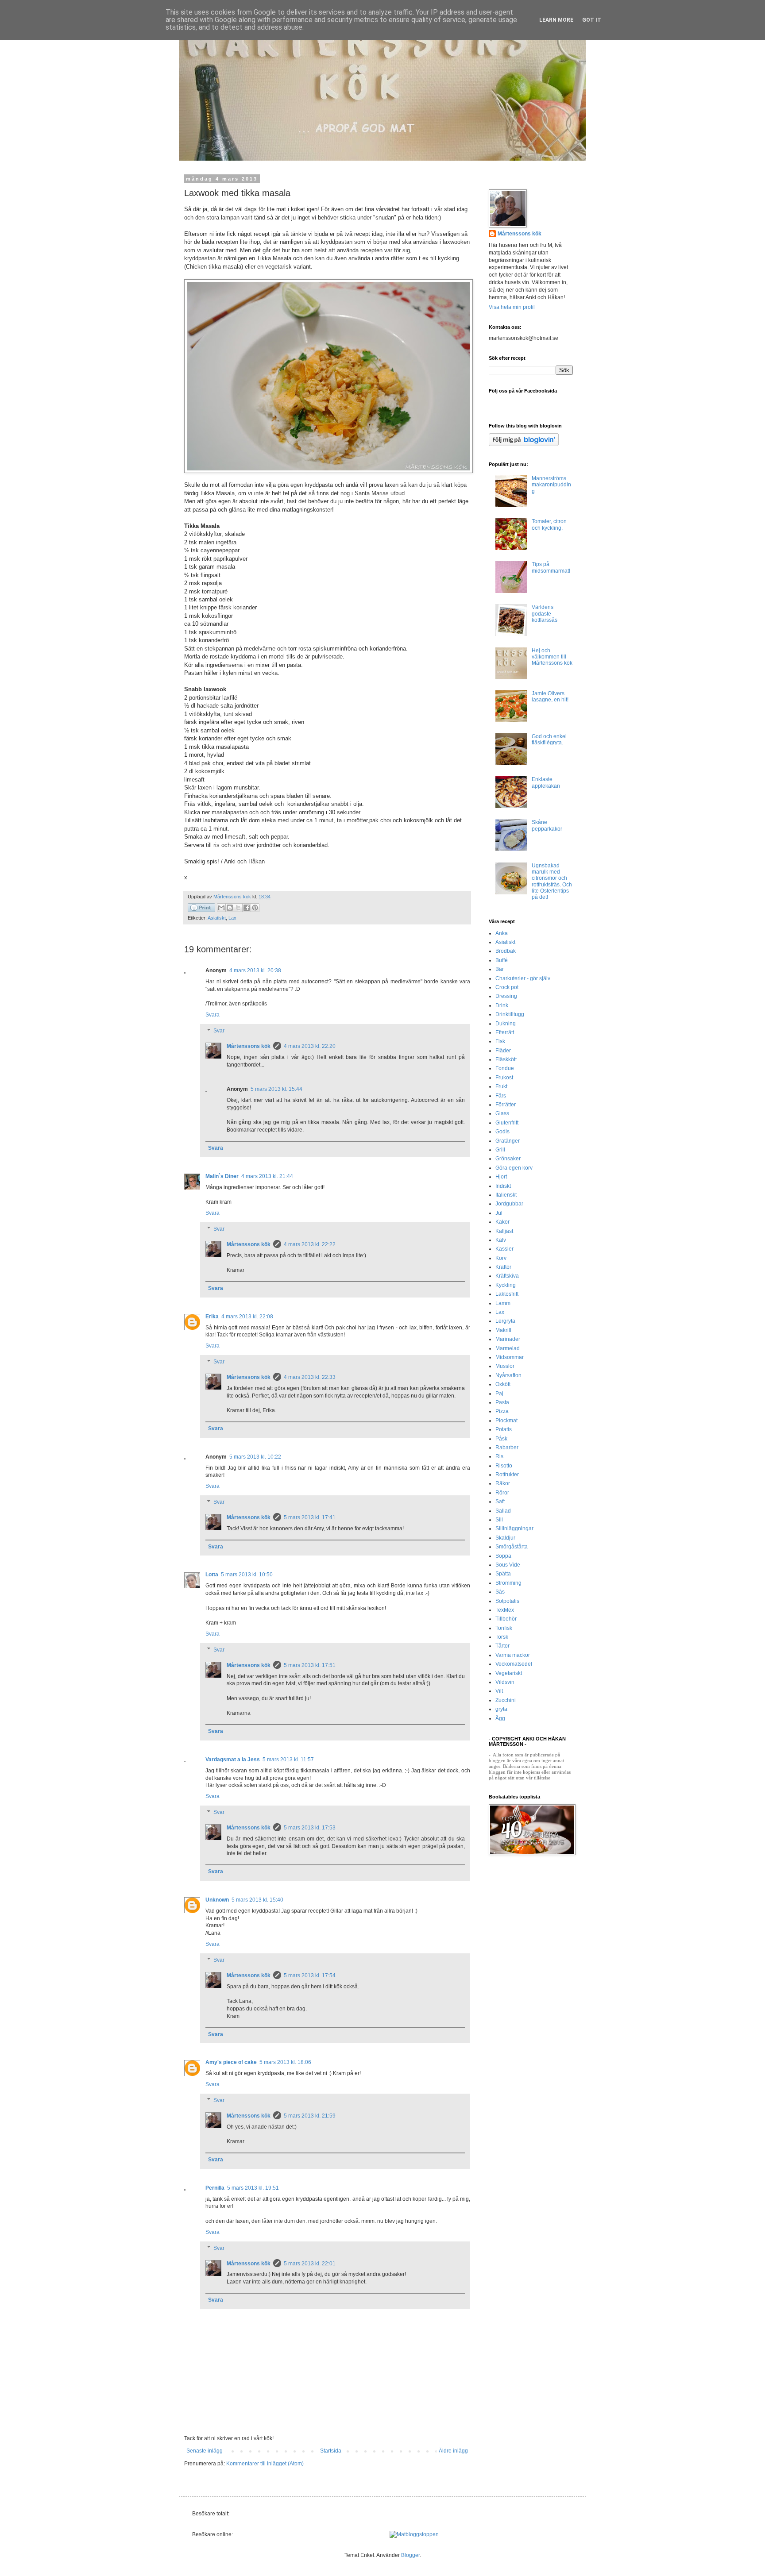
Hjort (501, 1177)
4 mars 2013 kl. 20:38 (255, 970)
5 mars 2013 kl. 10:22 (255, 1457)
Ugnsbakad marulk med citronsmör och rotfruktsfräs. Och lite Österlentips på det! (552, 882)
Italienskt (506, 1195)
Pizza (502, 1411)
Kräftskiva (507, 1276)
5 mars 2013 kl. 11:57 (288, 1760)
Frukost (504, 1078)
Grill (500, 1150)
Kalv (501, 1240)
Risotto (504, 1466)
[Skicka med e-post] (221, 908)
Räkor (503, 1483)
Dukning (506, 1024)
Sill (499, 1520)
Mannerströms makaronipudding (551, 485)
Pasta (502, 1402)
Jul (499, 1213)
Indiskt (503, 1186)
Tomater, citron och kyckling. (549, 524)
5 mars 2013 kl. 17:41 (310, 1517)
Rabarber (507, 1448)
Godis (502, 1132)
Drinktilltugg (510, 1014)
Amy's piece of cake (231, 2062)
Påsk (501, 1439)
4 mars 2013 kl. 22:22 (310, 1244)
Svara (212, 1015)
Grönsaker (508, 1159)
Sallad (503, 1511)
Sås (500, 1592)
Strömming (508, 1583)
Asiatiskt (217, 918)
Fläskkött (506, 1059)
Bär (500, 969)
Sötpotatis (507, 1601)
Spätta (503, 1574)
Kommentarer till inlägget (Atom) (265, 2464)
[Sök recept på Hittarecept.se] (414, 2534)
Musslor (505, 1366)
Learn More (556, 20)
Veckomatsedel (514, 1664)
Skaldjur (505, 1538)
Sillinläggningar (514, 1529)
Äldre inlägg (453, 2451)
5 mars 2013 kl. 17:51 (310, 1665)
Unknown (217, 1900)
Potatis (504, 1429)
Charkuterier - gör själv (523, 978)
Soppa (503, 1556)
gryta (501, 1709)
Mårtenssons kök (249, 1046)
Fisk (500, 1041)
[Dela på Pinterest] (255, 908)
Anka (502, 933)
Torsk (502, 1637)
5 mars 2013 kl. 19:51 (253, 2188)
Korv (501, 1258)
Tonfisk (504, 1628)
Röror (502, 1493)
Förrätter (506, 1105)
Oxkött (503, 1384)
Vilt (499, 1691)
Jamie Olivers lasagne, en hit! (550, 697)
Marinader (508, 1339)
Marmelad (508, 1348)
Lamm (503, 1303)
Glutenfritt (507, 1123)
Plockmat (506, 1421)
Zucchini (506, 1700)
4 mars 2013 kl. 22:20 (310, 1046)
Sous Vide (508, 1565)
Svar (219, 1031)
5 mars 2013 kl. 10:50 (247, 1575)
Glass (502, 1113)
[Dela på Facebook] (247, 908)
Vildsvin (505, 1682)
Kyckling (506, 1285)
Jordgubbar (509, 1204)
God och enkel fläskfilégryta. (549, 739)
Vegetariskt (509, 1673)
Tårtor (502, 1646)
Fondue (505, 1068)
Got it (592, 20)
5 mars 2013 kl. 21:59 (310, 2116)
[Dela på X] (238, 908)
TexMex (505, 1610)
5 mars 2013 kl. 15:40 (257, 1900)
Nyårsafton (508, 1375)
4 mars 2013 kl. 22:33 (310, 1377)
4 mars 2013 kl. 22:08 (247, 1317)
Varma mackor (513, 1655)
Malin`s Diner (222, 1176)
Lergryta (505, 1321)
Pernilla (215, 2188)
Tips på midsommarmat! (551, 567)
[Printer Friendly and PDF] (201, 909)
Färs (501, 1096)
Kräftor (503, 1267)
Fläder (503, 1051)
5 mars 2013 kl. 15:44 (276, 1089)
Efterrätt (505, 1032)
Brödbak (506, 951)
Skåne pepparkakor (547, 825)
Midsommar (510, 1357)
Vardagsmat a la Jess (233, 1760)
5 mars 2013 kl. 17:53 (310, 1828)
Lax (232, 918)
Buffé (502, 960)
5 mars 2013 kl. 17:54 (310, 1975)
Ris (499, 1456)
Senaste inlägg (205, 2451)
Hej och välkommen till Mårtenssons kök (552, 657)
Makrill (503, 1330)
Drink (502, 1005)
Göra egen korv (514, 1168)
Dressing (506, 996)
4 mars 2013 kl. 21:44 (267, 1176)
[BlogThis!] (230, 908)
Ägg (500, 1718)
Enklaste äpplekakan (546, 782)
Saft (500, 1502)
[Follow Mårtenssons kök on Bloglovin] (524, 444)
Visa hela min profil (512, 307)
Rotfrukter (507, 1475)
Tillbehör (506, 1619)
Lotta (212, 1575)
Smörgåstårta (512, 1547)
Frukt (501, 1086)
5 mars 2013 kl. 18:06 (285, 2062)
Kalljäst (504, 1231)
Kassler (504, 1249)
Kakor (502, 1222)
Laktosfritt (507, 1294)
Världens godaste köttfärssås (545, 614)
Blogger (410, 2555)
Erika (212, 1317)
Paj (499, 1394)
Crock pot (507, 987)
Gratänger (508, 1141)
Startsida (331, 2451)
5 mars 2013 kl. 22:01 (310, 2264)
